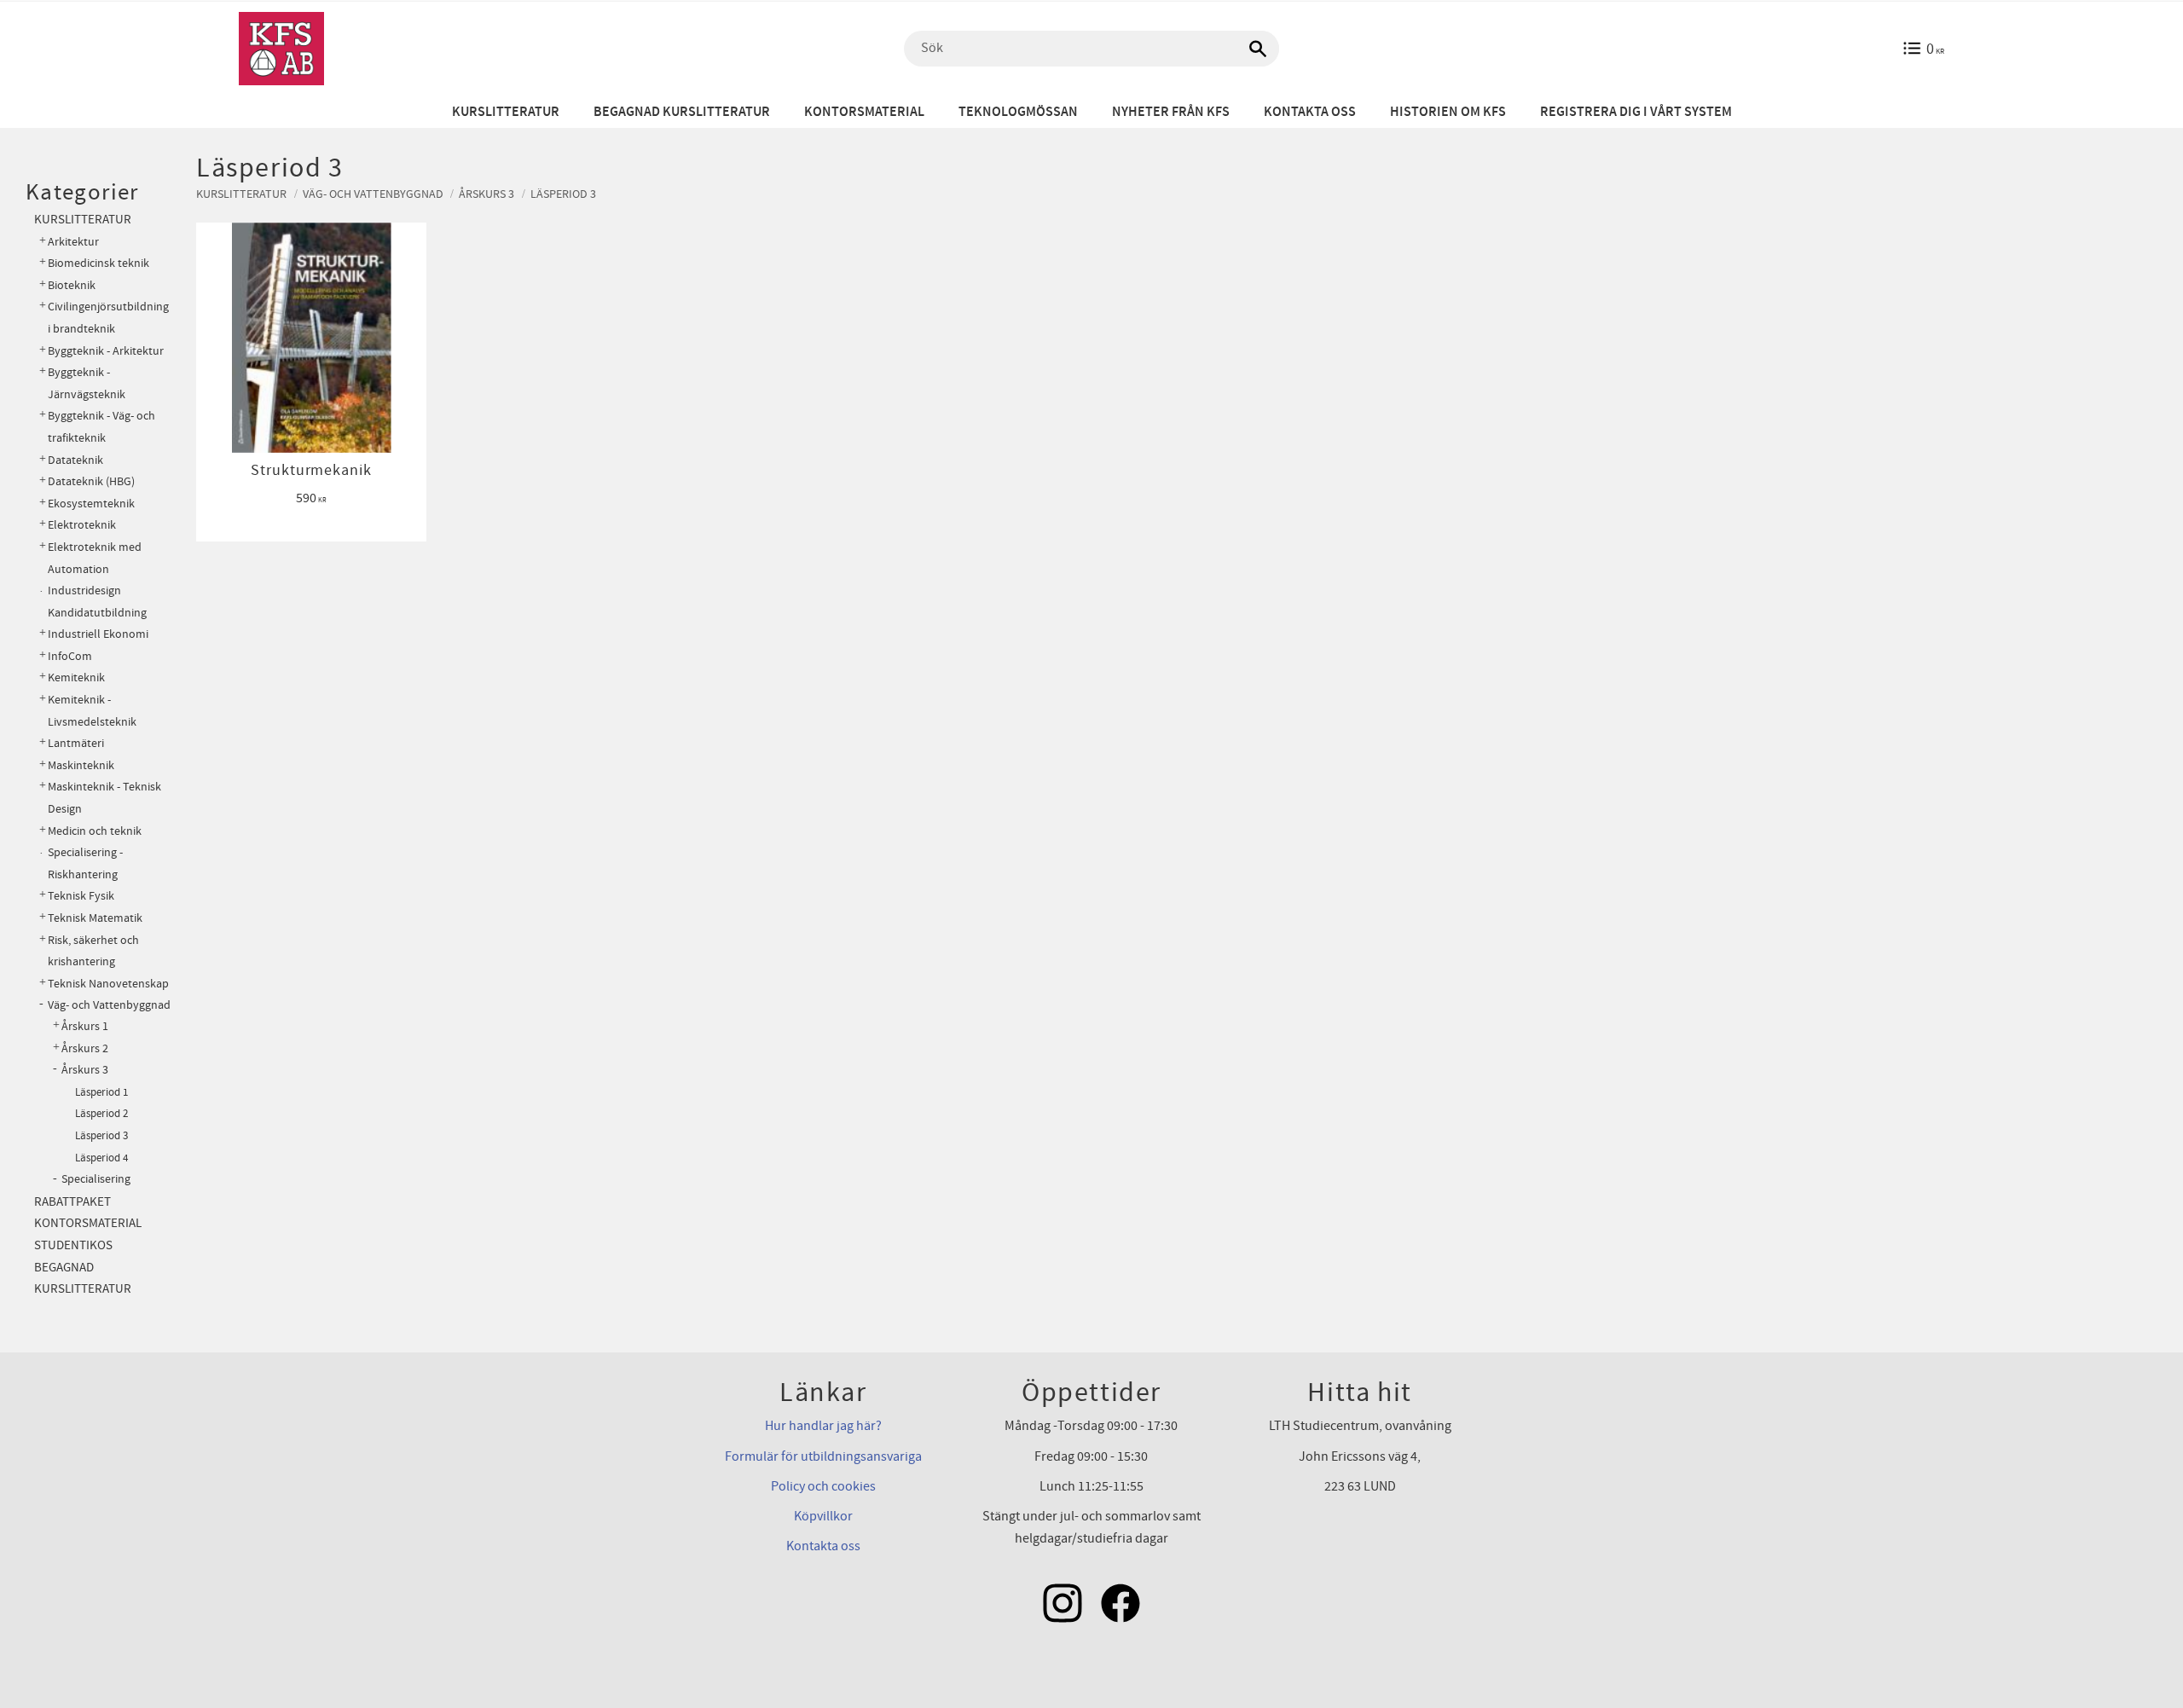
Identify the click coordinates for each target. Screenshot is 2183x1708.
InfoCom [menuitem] (70, 656)
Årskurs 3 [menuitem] (85, 1070)
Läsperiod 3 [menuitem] (101, 1136)
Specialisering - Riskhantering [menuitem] (85, 863)
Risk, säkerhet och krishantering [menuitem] (93, 951)
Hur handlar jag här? (823, 1426)
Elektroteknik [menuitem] (82, 525)
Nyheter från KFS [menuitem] (1171, 112)
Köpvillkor (823, 1516)
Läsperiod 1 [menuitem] (101, 1092)
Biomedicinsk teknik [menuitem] (98, 263)
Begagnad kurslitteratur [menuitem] (682, 112)
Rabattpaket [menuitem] (72, 1202)
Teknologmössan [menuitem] (1018, 112)
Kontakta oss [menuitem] (1310, 112)
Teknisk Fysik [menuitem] (81, 896)
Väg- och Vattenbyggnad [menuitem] (109, 1005)
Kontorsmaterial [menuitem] (864, 112)
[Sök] (1258, 49)
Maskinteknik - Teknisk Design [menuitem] (104, 798)
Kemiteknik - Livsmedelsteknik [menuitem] (92, 711)
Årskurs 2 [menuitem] (85, 1049)
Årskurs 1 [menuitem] (85, 1027)
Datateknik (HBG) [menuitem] (91, 481)
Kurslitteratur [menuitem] (506, 112)
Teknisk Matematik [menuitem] (95, 918)
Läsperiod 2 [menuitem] (101, 1114)
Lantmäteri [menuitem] (76, 743)
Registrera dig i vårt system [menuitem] (1636, 112)
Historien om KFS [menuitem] (1448, 112)
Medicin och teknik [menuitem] (95, 831)
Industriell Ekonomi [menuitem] (98, 634)
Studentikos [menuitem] (73, 1245)
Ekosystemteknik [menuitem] (91, 504)
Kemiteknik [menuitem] (76, 677)
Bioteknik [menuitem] (72, 285)
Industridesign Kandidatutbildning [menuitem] (97, 602)
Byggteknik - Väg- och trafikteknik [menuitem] (101, 427)
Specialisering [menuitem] (96, 1179)
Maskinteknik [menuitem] (81, 765)
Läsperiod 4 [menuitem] (101, 1158)
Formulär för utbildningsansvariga (823, 1456)
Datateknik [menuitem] (75, 460)
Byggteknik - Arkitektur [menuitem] (106, 351)
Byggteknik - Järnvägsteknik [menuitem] (87, 383)
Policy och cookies (823, 1486)
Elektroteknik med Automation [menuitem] (95, 558)
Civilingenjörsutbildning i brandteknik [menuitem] (108, 318)
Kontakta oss (823, 1546)
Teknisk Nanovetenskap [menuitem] (108, 984)
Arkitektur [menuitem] (73, 242)
